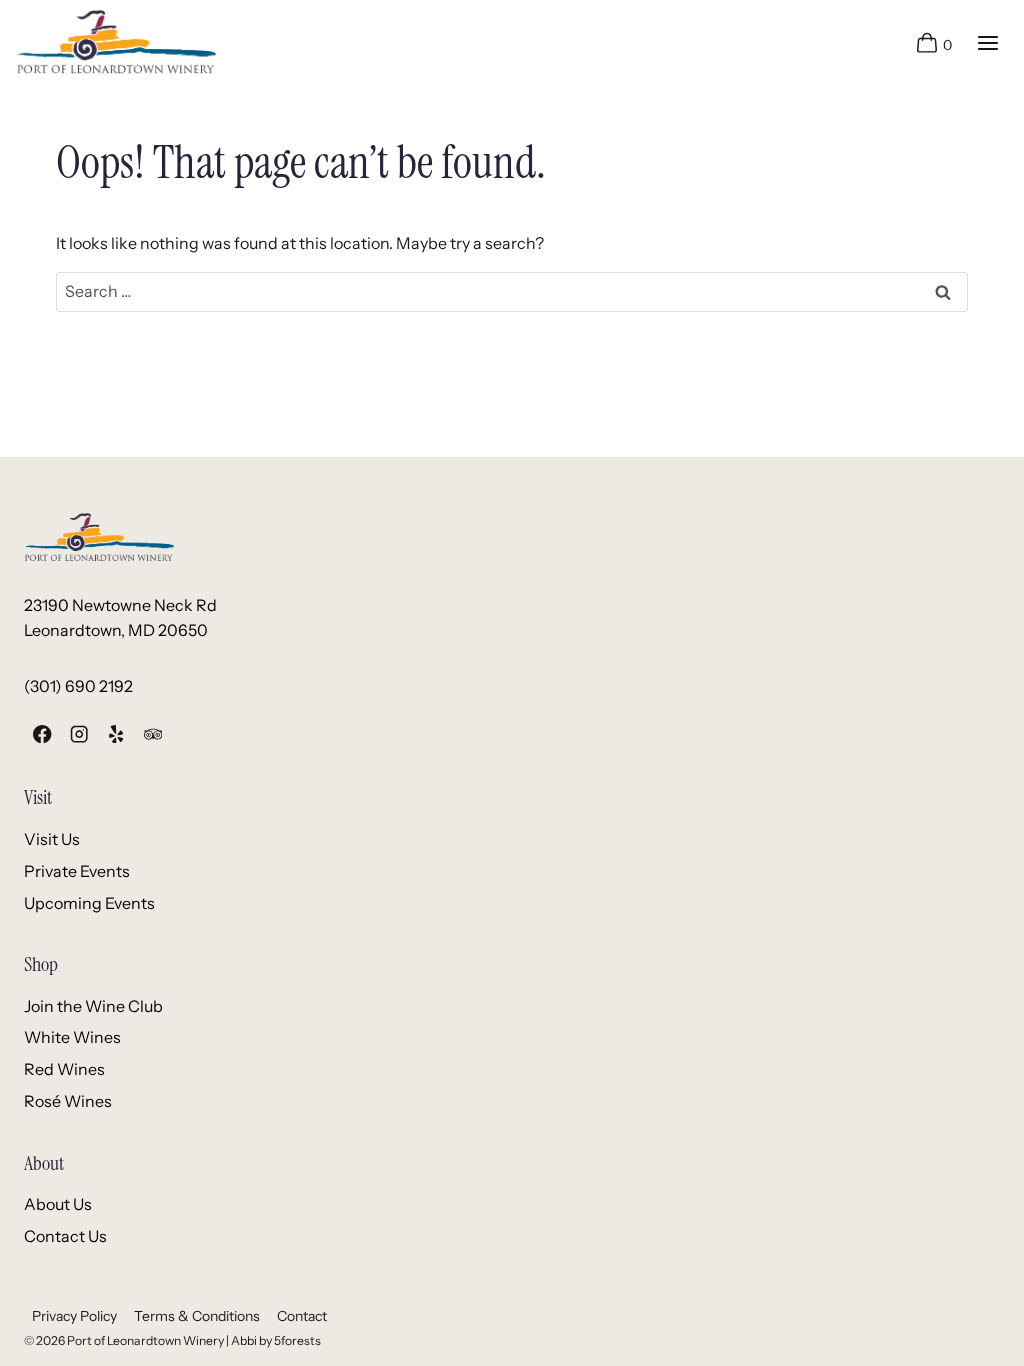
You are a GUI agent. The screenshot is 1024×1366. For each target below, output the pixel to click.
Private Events (77, 871)
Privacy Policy (74, 1316)
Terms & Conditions (197, 1316)
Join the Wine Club (93, 1006)
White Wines (72, 1037)
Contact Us (65, 1236)
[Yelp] (116, 733)
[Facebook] (42, 733)
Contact (302, 1316)
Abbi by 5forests (276, 1340)
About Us (58, 1204)
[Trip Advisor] (152, 733)
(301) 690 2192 (78, 686)
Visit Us (52, 839)
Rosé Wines (68, 1101)
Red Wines (64, 1069)
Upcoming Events (89, 903)
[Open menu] (987, 42)
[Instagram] (79, 733)
